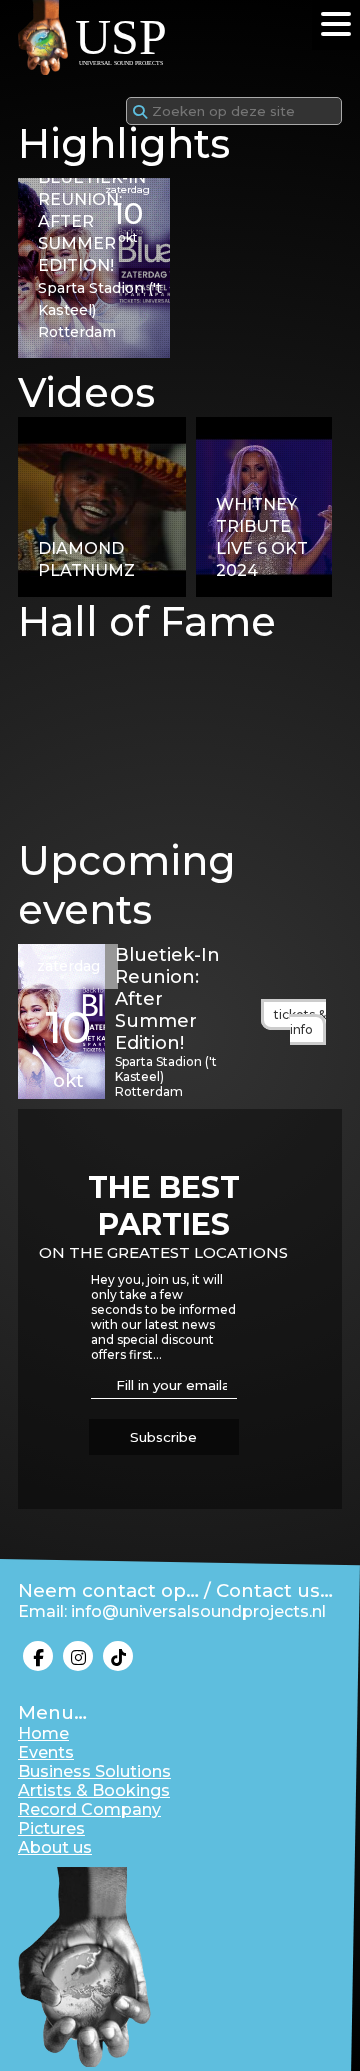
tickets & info (300, 1022)
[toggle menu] (336, 24)
